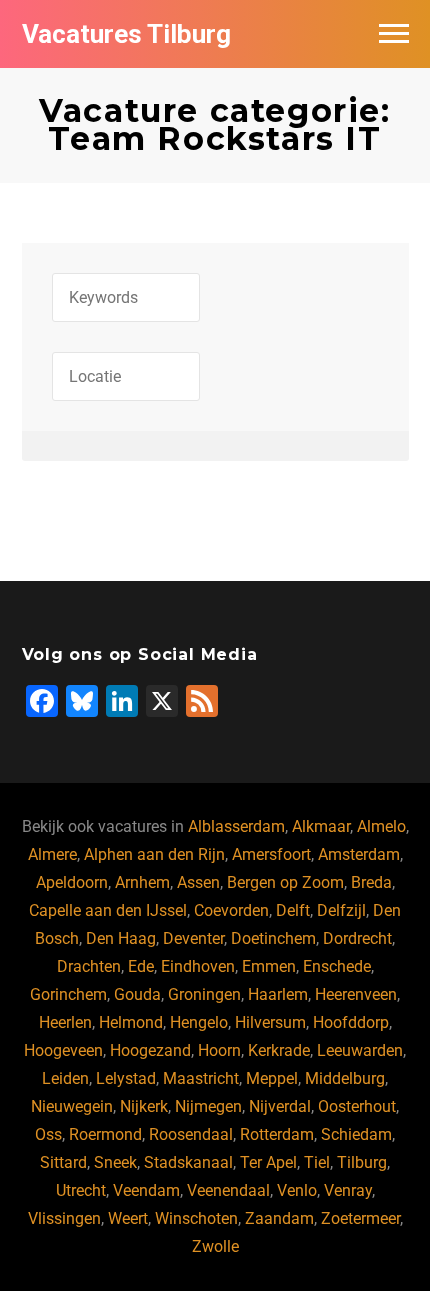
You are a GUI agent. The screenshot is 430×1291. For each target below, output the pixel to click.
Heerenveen (356, 994)
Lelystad (126, 1078)
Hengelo (199, 1022)
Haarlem (278, 994)
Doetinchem (273, 938)
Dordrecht (357, 938)
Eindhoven (198, 966)
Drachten (89, 966)
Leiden (65, 1078)
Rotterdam (277, 1134)
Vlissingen (64, 1218)
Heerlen (65, 1022)
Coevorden (231, 910)
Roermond (105, 1134)
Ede (141, 966)
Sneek (115, 1162)
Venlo (297, 1190)
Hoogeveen (63, 1050)
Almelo (381, 826)
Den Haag (121, 938)
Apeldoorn (72, 882)
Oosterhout (357, 1106)
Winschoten (196, 1218)
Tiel (317, 1162)
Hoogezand (150, 1050)
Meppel (272, 1078)
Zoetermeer (360, 1218)
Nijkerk (144, 1106)
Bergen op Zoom (285, 882)
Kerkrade (279, 1050)
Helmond (131, 1022)
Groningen (204, 994)
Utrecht (81, 1190)
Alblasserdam (236, 826)
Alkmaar (321, 826)
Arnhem (142, 882)
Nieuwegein (72, 1106)
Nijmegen (208, 1106)
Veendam (146, 1190)
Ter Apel (268, 1162)
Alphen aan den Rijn (154, 854)
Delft (293, 910)
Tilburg (362, 1162)
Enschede (337, 966)
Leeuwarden (360, 1050)
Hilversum (270, 1022)
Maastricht (201, 1078)
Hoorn (219, 1050)
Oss (48, 1134)
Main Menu (394, 34)
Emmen (269, 966)
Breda (371, 882)
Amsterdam (359, 854)
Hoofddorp (351, 1022)
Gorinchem (68, 994)
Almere (52, 854)
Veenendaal (228, 1190)
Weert (128, 1218)
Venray (348, 1190)
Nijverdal (280, 1106)
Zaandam (279, 1218)
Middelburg (345, 1078)
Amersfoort (271, 854)
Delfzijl (341, 910)
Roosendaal (191, 1134)
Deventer (193, 938)
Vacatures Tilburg (126, 34)
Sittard (63, 1162)
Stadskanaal (188, 1162)
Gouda (137, 994)
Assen (198, 882)
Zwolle (215, 1246)
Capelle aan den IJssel (108, 910)
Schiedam (356, 1134)
